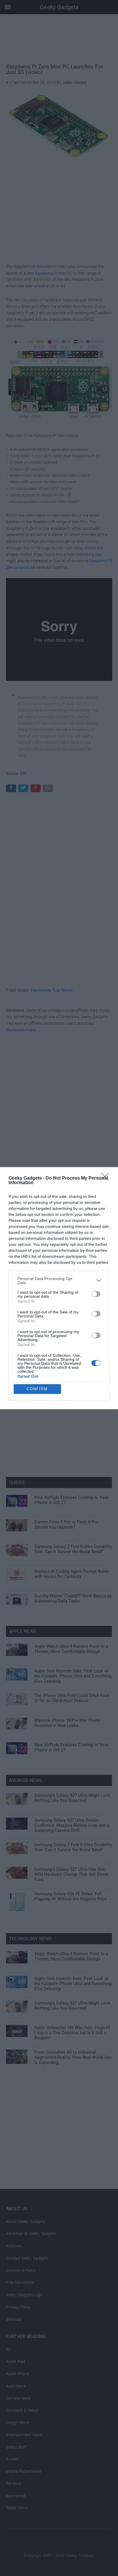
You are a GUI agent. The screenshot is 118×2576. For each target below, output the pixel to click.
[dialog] (59, 1288)
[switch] (96, 1294)
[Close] (107, 1178)
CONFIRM (37, 1389)
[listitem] (59, 1281)
